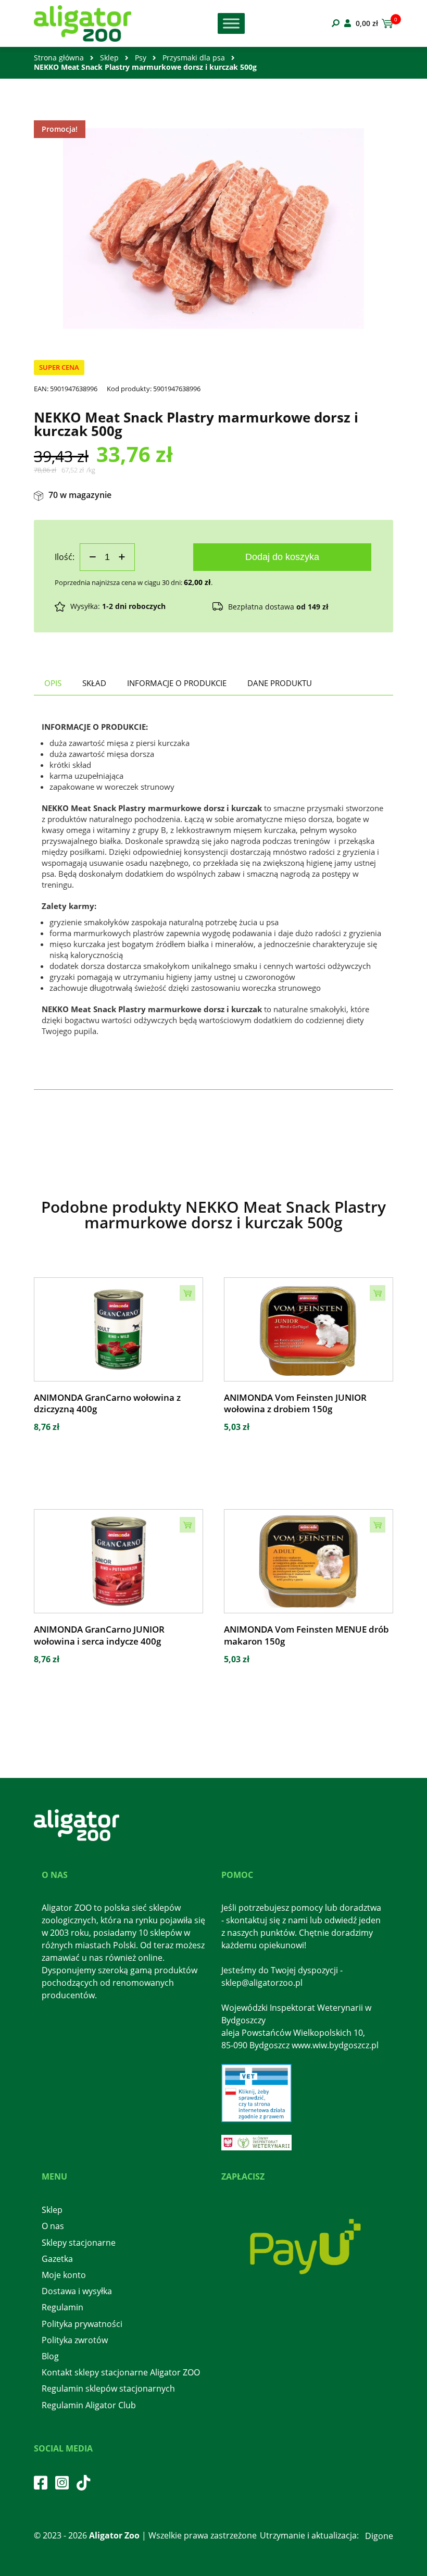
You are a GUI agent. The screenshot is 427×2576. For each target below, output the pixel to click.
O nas (53, 2226)
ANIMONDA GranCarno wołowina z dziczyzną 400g (107, 1403)
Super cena (59, 367)
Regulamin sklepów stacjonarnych (108, 2388)
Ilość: (65, 557)
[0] (386, 23)
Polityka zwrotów (75, 2340)
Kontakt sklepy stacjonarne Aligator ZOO (121, 2372)
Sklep (109, 58)
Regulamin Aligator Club (89, 2405)
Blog (50, 2356)
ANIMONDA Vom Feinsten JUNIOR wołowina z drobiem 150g (295, 1403)
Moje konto (64, 2275)
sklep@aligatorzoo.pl (262, 1983)
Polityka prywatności (82, 2324)
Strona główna (59, 58)
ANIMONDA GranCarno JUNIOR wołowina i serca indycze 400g (99, 1635)
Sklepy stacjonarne (79, 2243)
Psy (141, 58)
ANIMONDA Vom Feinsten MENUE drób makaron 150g (306, 1635)
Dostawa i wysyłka (77, 2291)
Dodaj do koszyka (282, 557)
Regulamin (62, 2307)
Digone (379, 2536)
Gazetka (57, 2259)
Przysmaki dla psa (194, 58)
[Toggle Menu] (231, 23)
